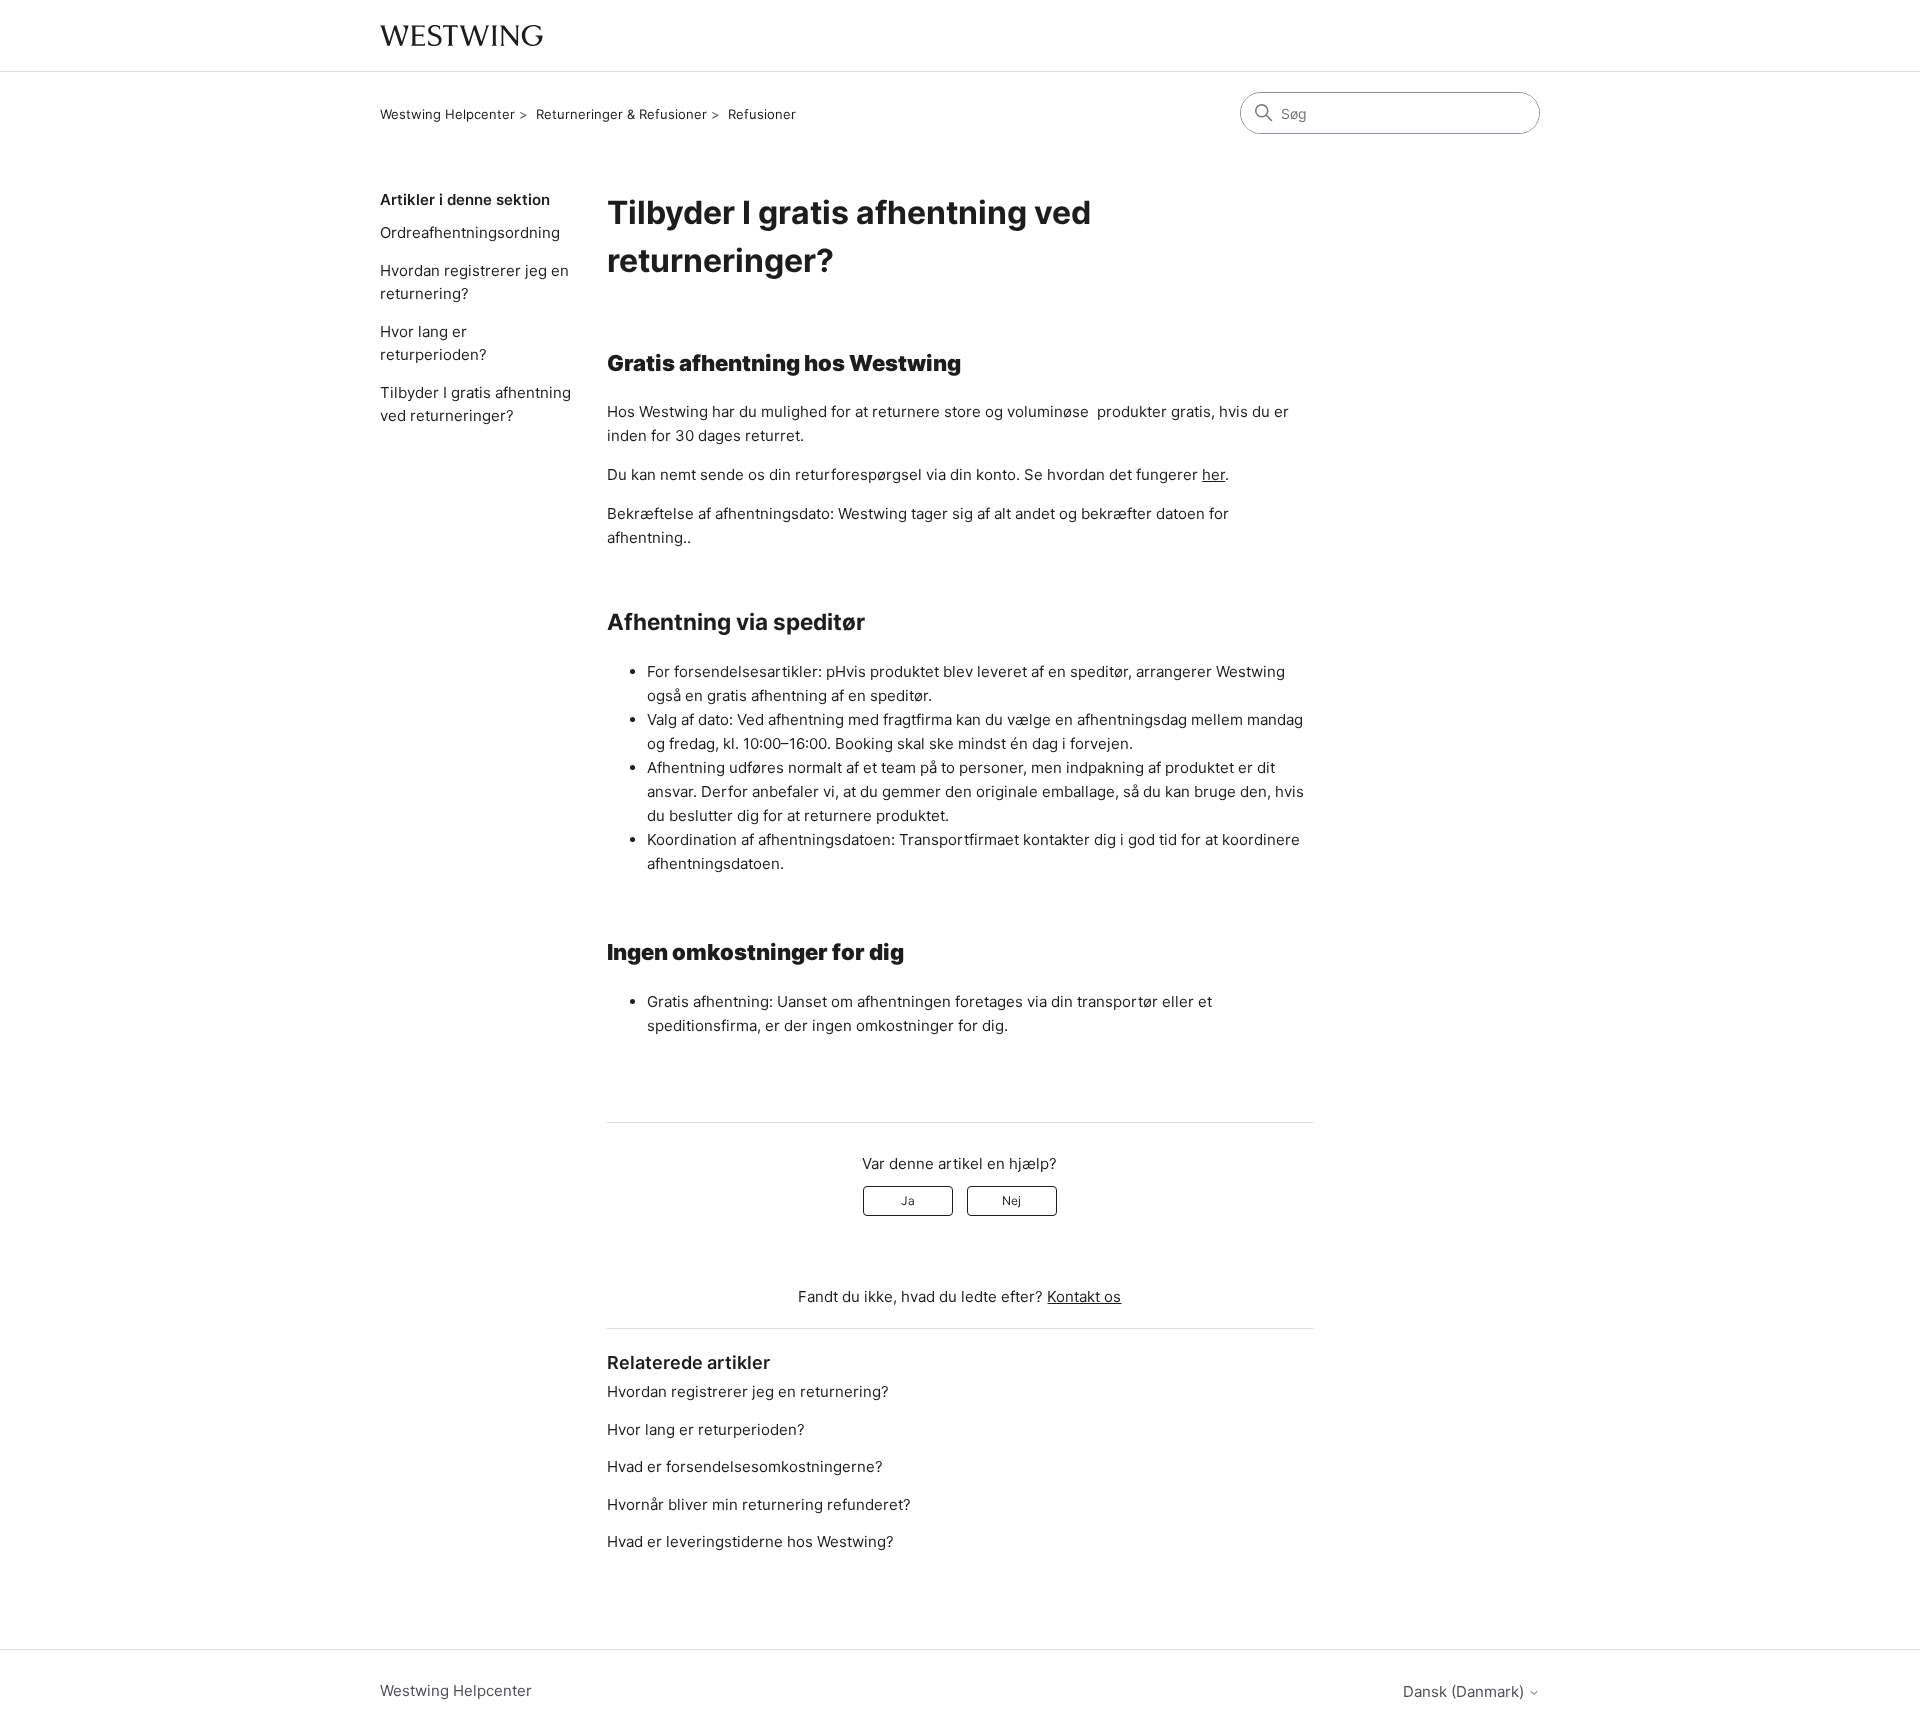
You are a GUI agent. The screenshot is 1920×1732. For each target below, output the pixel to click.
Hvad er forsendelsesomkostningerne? (745, 1466)
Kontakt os (1084, 1296)
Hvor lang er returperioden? (433, 343)
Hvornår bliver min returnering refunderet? (759, 1504)
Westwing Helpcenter (447, 114)
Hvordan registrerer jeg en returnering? (474, 282)
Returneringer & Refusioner (621, 114)
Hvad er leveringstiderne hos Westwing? (750, 1541)
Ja (908, 1200)
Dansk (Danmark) (1465, 1691)
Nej (1011, 1200)
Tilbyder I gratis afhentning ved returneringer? (475, 404)
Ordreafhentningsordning (470, 232)
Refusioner (762, 114)
